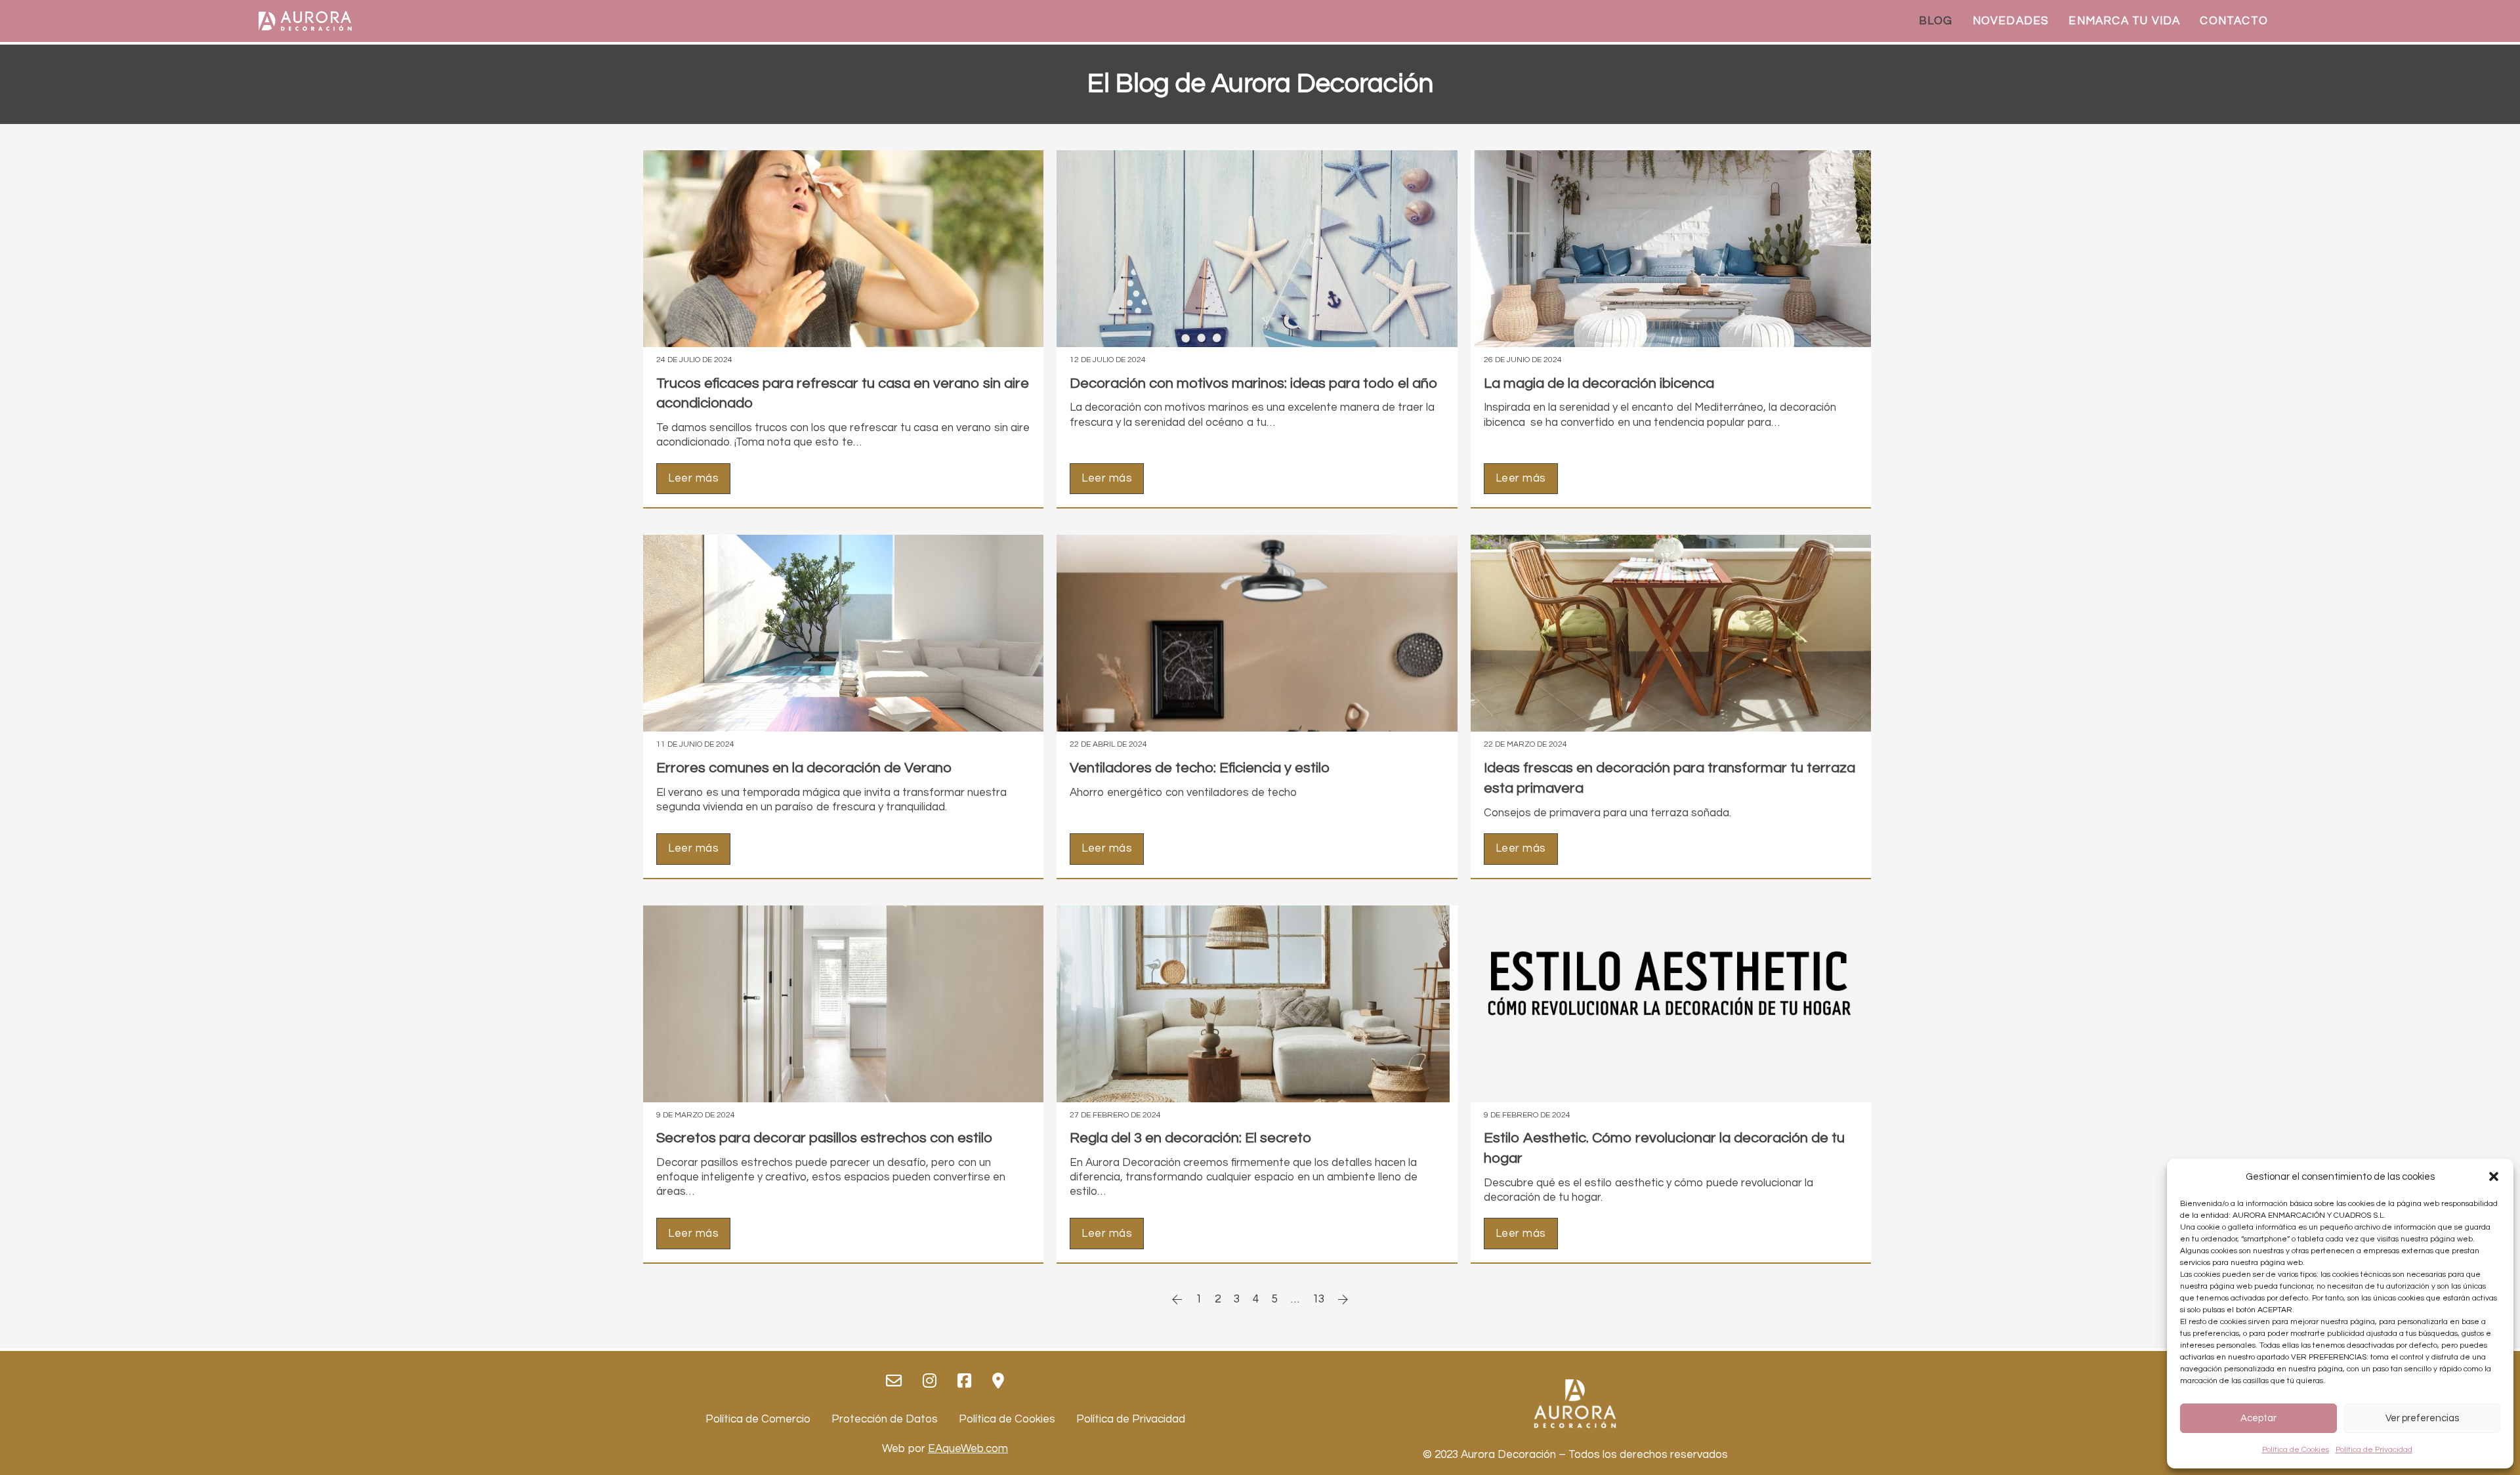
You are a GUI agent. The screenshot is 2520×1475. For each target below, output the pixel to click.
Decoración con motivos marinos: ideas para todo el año (1253, 384)
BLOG (1936, 21)
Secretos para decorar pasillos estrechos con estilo (824, 1138)
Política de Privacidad (2374, 1450)
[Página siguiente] (1343, 1299)
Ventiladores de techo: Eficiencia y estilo (1200, 768)
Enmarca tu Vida (2124, 21)
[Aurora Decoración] (305, 21)
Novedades (2011, 21)
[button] (2494, 1176)
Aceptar (2258, 1418)
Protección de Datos (885, 1419)
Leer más (693, 478)
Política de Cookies (2296, 1450)
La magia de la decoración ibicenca (1599, 384)
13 (1318, 1299)
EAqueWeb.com (968, 1449)
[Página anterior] (1177, 1299)
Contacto (2234, 21)
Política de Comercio (758, 1419)
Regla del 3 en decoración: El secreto (1190, 1138)
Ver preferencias (2422, 1418)
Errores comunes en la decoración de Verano (804, 768)
